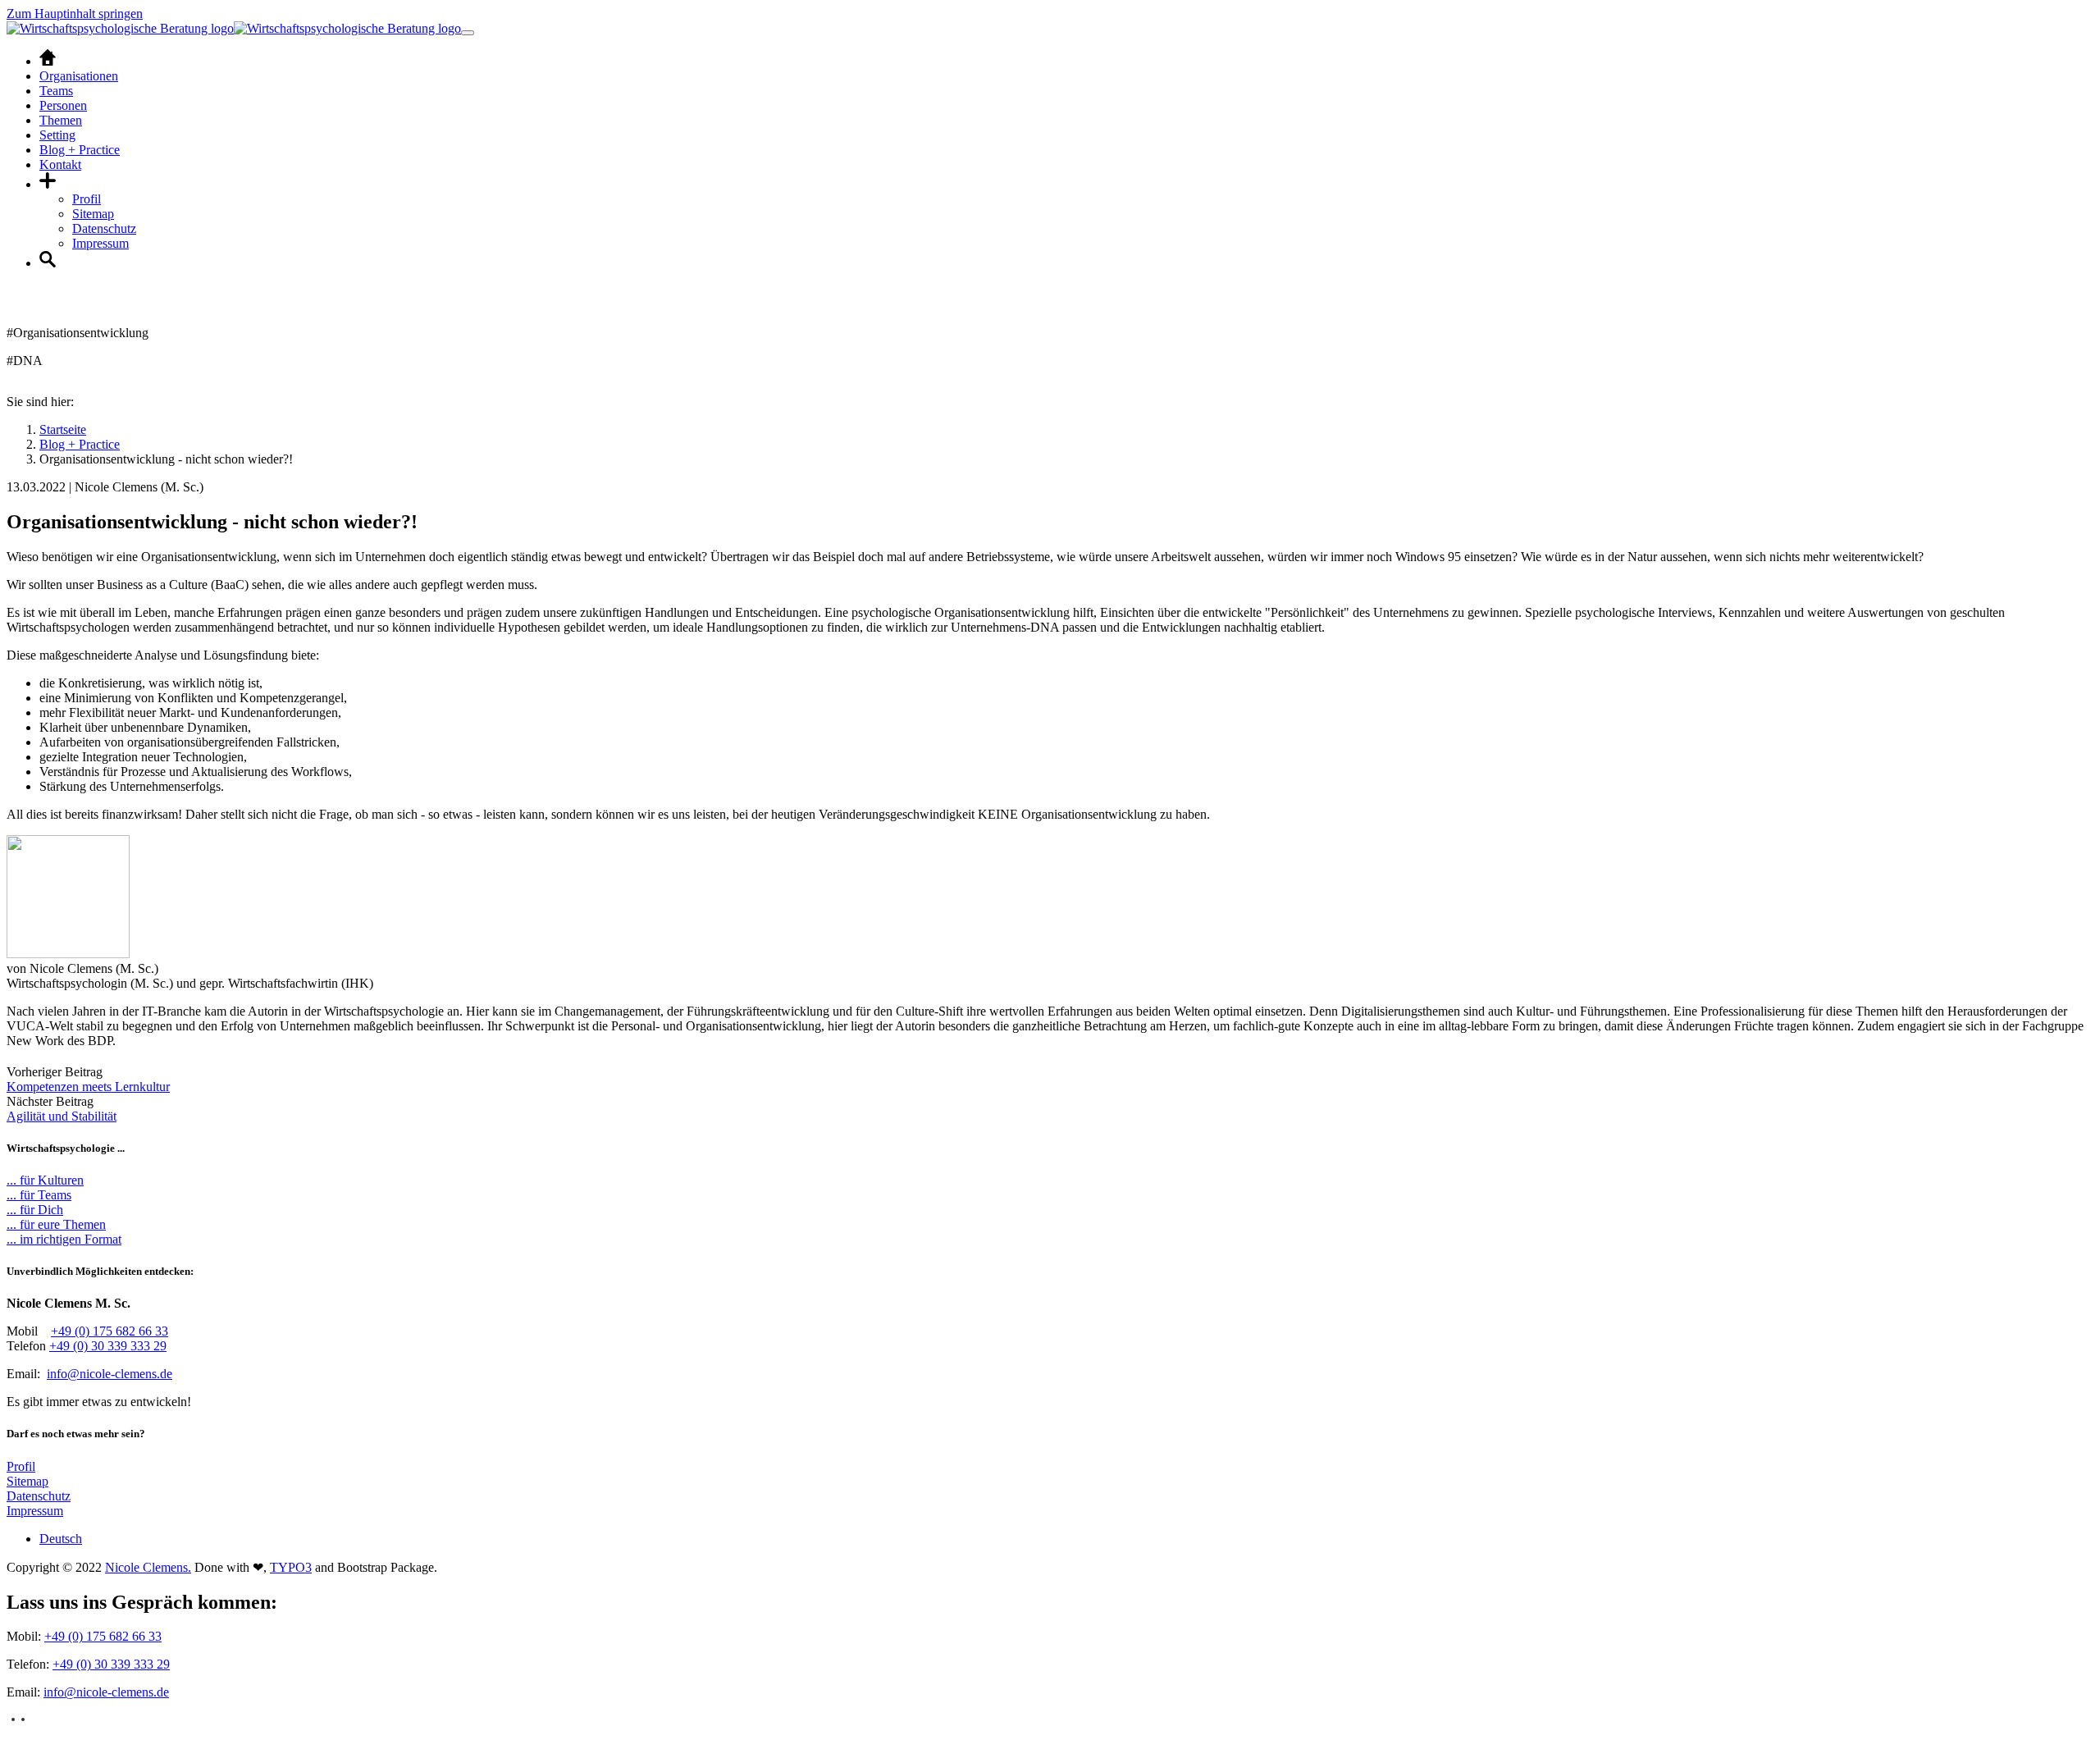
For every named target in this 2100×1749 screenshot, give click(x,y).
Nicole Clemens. (148, 1567)
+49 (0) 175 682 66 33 (110, 1331)
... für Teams (39, 1195)
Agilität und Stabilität (62, 1116)
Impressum (35, 1511)
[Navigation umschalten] (468, 33)
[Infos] (48, 184)
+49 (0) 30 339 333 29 (108, 1346)
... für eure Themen (56, 1224)
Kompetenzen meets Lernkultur (88, 1087)
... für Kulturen (45, 1180)
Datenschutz (39, 1496)
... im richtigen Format (64, 1239)
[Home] (48, 61)
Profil (21, 1466)
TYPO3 (291, 1567)
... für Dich (35, 1210)
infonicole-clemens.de (110, 1374)
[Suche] (48, 263)
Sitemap (27, 1481)
